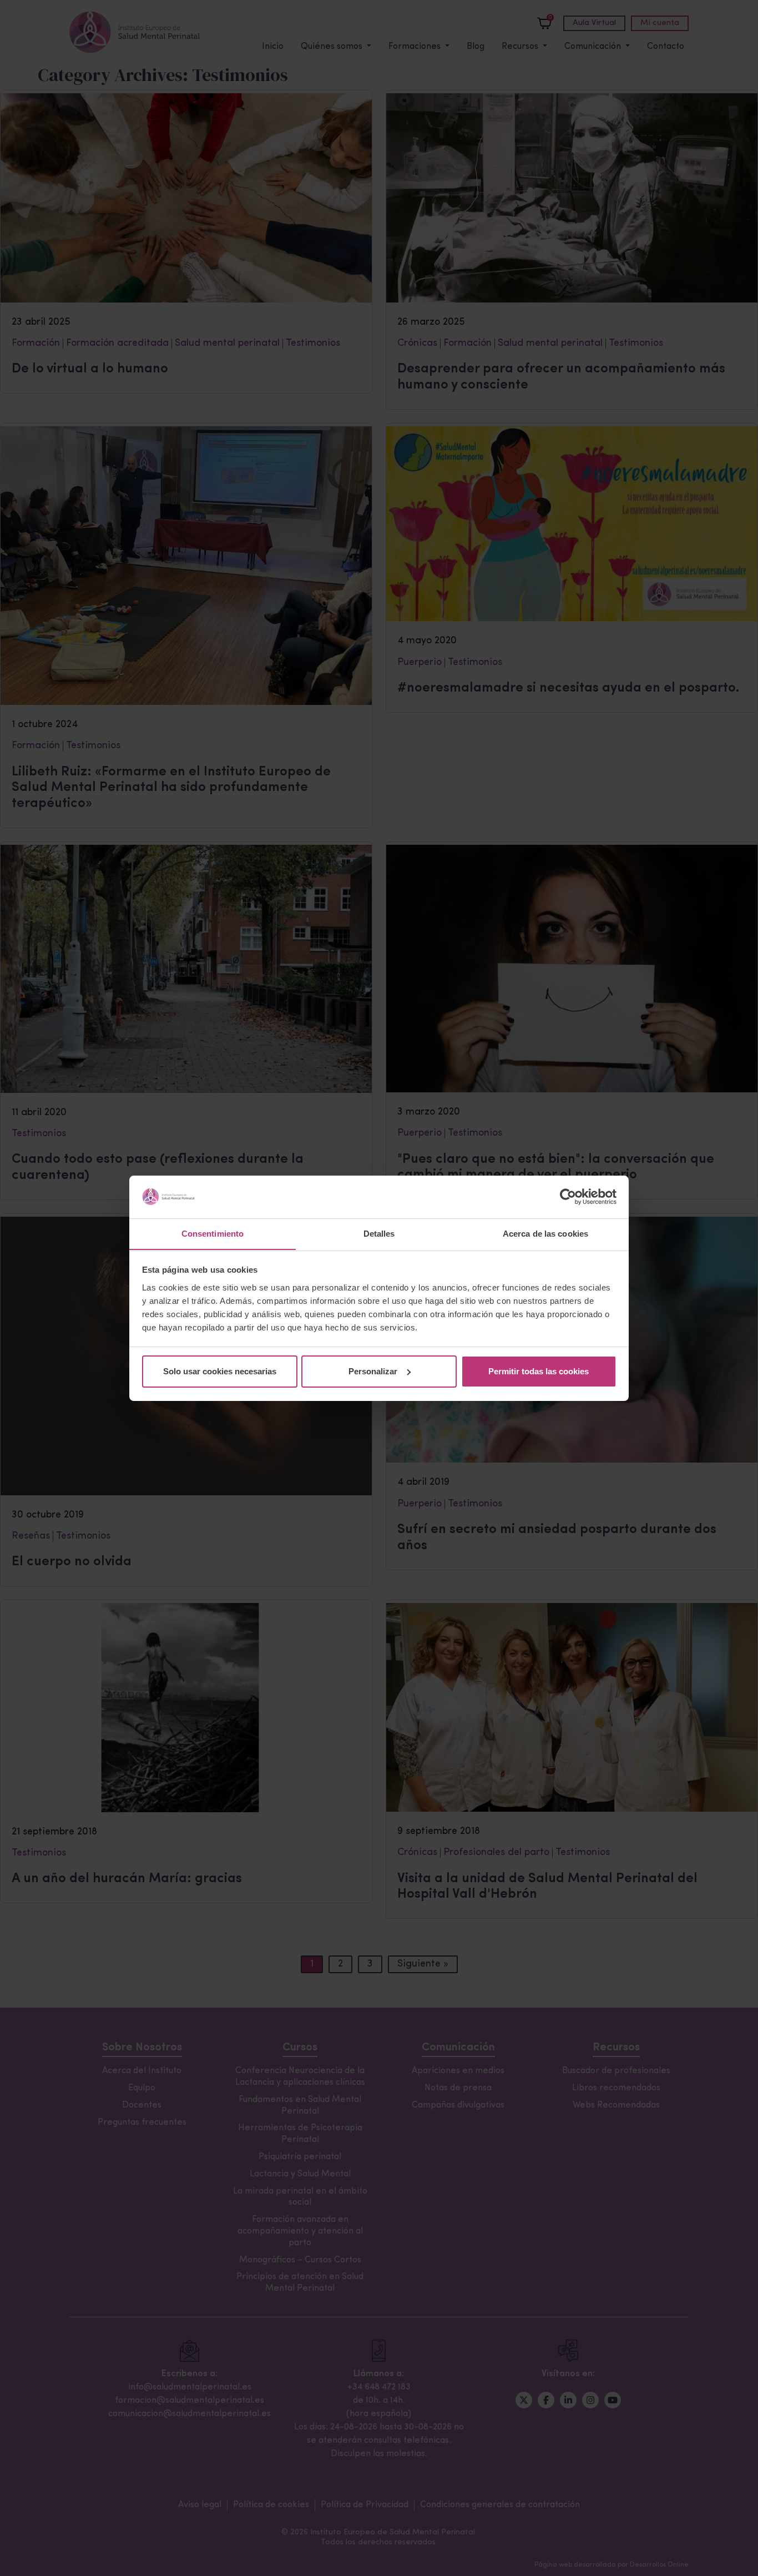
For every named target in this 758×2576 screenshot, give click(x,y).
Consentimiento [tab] (213, 1233)
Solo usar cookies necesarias (220, 1371)
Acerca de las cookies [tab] (545, 1233)
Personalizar (373, 1371)
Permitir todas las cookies (539, 1371)
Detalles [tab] (379, 1233)
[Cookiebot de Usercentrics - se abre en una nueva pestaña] (568, 1197)
